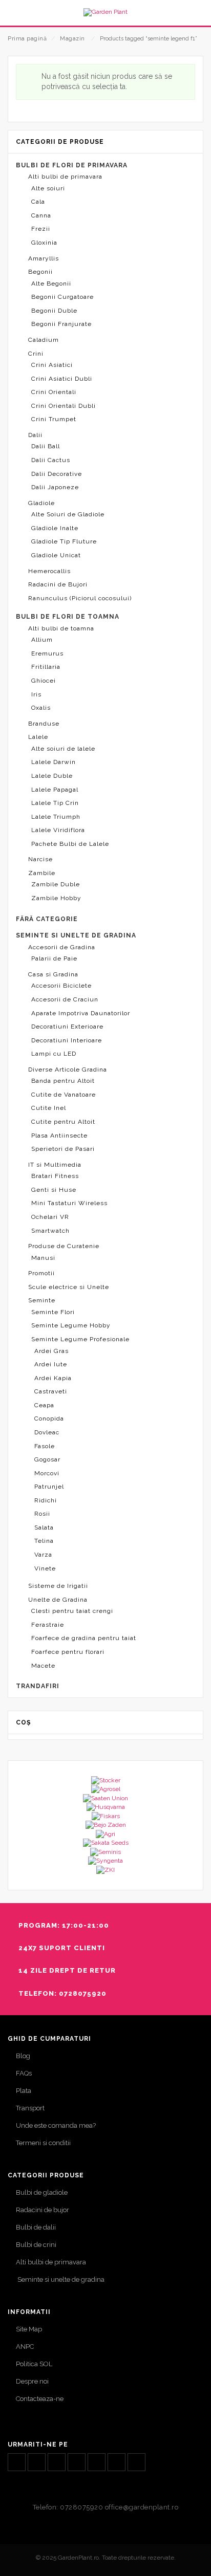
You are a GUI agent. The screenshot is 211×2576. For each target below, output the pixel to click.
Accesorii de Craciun (65, 999)
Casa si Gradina (53, 974)
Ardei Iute (51, 1364)
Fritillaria (46, 667)
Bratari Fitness (55, 1176)
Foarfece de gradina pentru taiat (84, 1638)
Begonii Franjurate (61, 324)
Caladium (44, 340)
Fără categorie (47, 919)
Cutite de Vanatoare (64, 1095)
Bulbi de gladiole (42, 2192)
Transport (30, 2108)
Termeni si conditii (43, 2143)
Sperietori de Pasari (63, 1149)
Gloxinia (44, 243)
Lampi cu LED (54, 1054)
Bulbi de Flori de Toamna (68, 617)
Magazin (72, 39)
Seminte (42, 1300)
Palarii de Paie (54, 958)
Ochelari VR (50, 1217)
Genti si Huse (54, 1190)
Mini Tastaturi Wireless (69, 1203)
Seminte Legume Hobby (71, 1325)
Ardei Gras (51, 1351)
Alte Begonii (51, 283)
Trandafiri (38, 1686)
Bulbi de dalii (36, 2227)
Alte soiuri (48, 188)
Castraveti (51, 1391)
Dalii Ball (46, 446)
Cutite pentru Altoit (63, 1122)
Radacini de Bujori (58, 584)
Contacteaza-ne (40, 2399)
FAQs (24, 2073)
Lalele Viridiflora (58, 830)
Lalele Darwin (54, 762)
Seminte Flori (53, 1312)
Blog (23, 2056)
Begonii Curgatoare (62, 297)
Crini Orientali (54, 392)
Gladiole (41, 503)
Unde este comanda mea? (56, 2125)
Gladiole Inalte (55, 528)
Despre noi (32, 2381)
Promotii (41, 1273)
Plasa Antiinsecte (59, 1136)
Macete (43, 1666)
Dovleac (47, 1432)
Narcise (40, 859)
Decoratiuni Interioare (67, 1040)
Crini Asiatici (52, 365)
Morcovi (47, 1473)
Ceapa (44, 1405)
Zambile (42, 873)
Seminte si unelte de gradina (60, 2279)
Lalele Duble (52, 776)
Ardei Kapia (53, 1378)
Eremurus (47, 653)
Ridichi (46, 1500)
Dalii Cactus (51, 460)
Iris (36, 694)
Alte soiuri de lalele (63, 749)
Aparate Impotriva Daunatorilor (81, 1013)
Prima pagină (27, 39)
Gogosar (47, 1459)
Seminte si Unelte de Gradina (76, 935)
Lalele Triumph (56, 817)
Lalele (38, 737)
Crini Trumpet (54, 419)
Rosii (42, 1514)
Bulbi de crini (36, 2245)
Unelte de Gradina (58, 1600)
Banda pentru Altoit (63, 1081)
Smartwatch (50, 1231)
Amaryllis (44, 258)
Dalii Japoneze (55, 487)
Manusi (43, 1258)
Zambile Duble (56, 884)
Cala (38, 202)
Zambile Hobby (56, 898)
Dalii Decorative (57, 474)
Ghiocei (44, 681)
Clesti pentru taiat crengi (72, 1611)
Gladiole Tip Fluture (64, 541)
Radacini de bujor (43, 2210)
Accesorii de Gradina (62, 947)
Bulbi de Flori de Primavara (72, 165)
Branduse (44, 724)
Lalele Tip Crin (55, 803)
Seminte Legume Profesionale (80, 1339)
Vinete (45, 1568)
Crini (36, 354)
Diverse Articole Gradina (68, 1069)
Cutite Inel (49, 1108)
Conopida (49, 1418)
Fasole (45, 1446)
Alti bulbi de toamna (61, 628)
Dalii (35, 435)
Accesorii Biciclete (61, 986)
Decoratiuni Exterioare (67, 1027)
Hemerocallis (49, 571)
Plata (24, 2091)
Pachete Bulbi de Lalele (70, 844)
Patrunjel (49, 1487)
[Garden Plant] (105, 12)
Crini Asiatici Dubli (62, 379)
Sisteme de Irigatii (58, 1586)
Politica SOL (34, 2364)
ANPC (25, 2346)
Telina (44, 1541)
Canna (41, 215)
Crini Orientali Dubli (64, 406)
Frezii (41, 229)
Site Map (29, 2329)
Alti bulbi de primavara (65, 177)
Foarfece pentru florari (68, 1652)
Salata (44, 1527)
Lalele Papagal (55, 790)
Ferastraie (48, 1625)
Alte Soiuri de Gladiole (68, 514)
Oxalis (41, 708)
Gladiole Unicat (56, 555)
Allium (42, 640)
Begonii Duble (54, 311)
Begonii (40, 272)
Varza (43, 1555)
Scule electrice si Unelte (69, 1287)
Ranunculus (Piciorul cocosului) (80, 598)
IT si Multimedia (55, 1165)
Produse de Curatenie (64, 1246)
